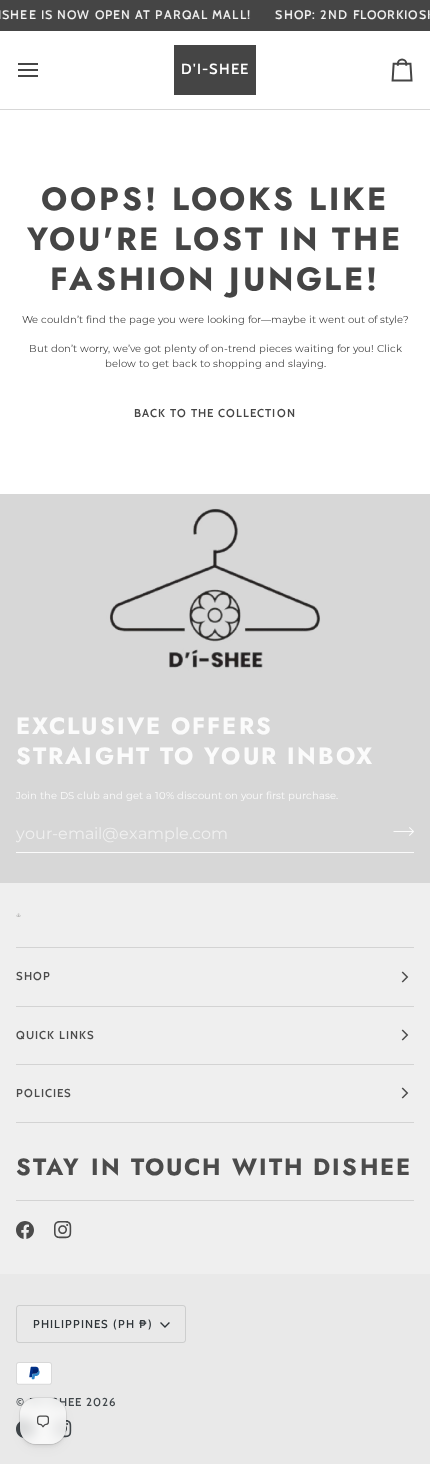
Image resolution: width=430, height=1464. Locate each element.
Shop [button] (33, 976)
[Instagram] (63, 1230)
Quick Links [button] (55, 1035)
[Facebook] (25, 1230)
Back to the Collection (215, 413)
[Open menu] (46, 70)
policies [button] (44, 1093)
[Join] (397, 832)
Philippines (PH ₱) (93, 1324)
